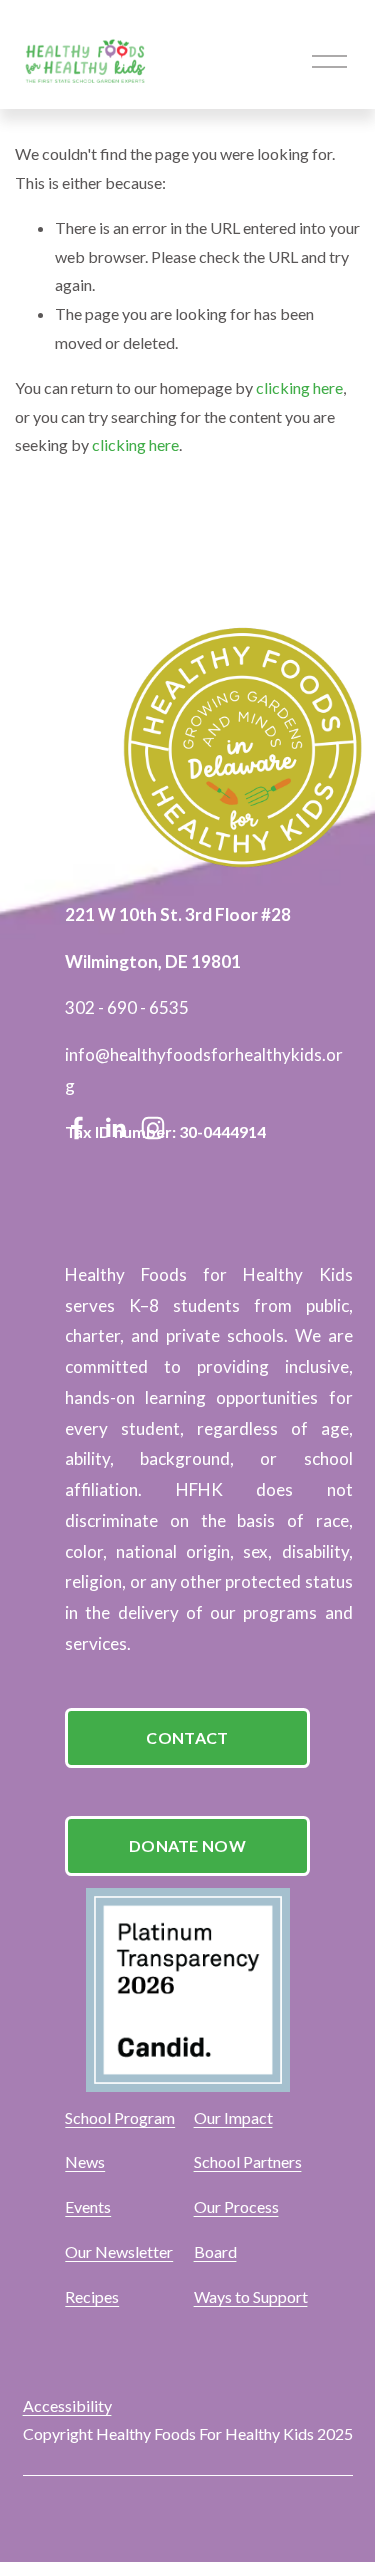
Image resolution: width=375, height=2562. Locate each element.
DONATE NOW (187, 1845)
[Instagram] (153, 1128)
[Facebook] (77, 1128)
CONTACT (187, 1737)
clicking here (299, 387)
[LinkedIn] (115, 1128)
